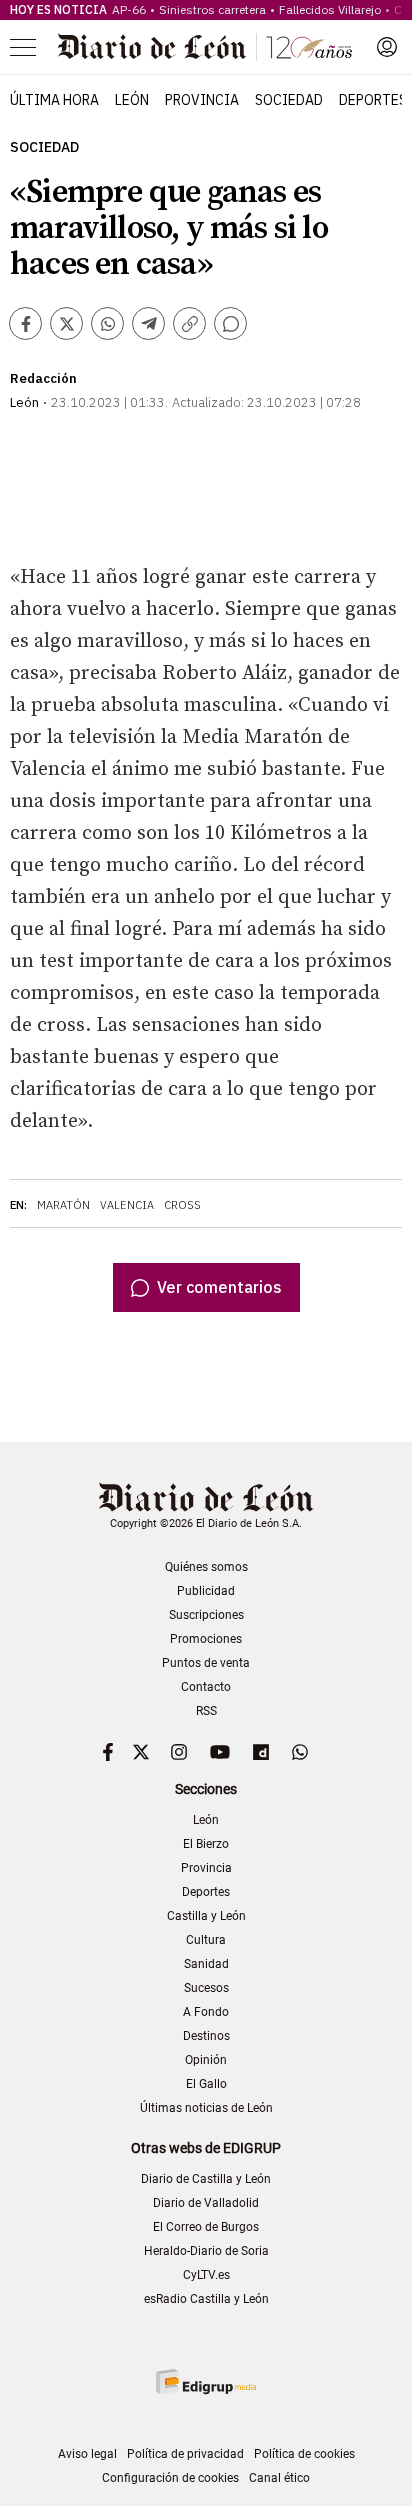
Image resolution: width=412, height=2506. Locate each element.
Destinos (206, 2036)
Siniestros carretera (212, 9)
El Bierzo (206, 1844)
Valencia (127, 1205)
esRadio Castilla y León (206, 2299)
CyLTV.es (206, 2275)
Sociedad (289, 100)
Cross (182, 1205)
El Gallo (206, 2084)
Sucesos (206, 1988)
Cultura (206, 1940)
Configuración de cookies (170, 2478)
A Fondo (206, 2012)
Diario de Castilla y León (206, 2179)
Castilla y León (206, 1916)
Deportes (373, 100)
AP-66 (129, 9)
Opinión (206, 2060)
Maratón (63, 1205)
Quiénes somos (206, 1567)
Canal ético (279, 2478)
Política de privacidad (185, 2454)
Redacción (43, 378)
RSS (206, 1711)
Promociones (206, 1639)
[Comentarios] (230, 323)
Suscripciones (206, 1615)
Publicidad (206, 1591)
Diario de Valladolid (206, 2203)
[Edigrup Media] (206, 2381)
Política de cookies (304, 2454)
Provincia (202, 100)
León (132, 100)
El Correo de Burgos (206, 2227)
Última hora (54, 100)
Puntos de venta (206, 1663)
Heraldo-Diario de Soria (206, 2251)
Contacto (206, 1687)
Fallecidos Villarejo (330, 9)
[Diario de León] (205, 47)
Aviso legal (87, 2454)
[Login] (387, 47)
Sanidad (206, 1964)
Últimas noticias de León (206, 2108)
